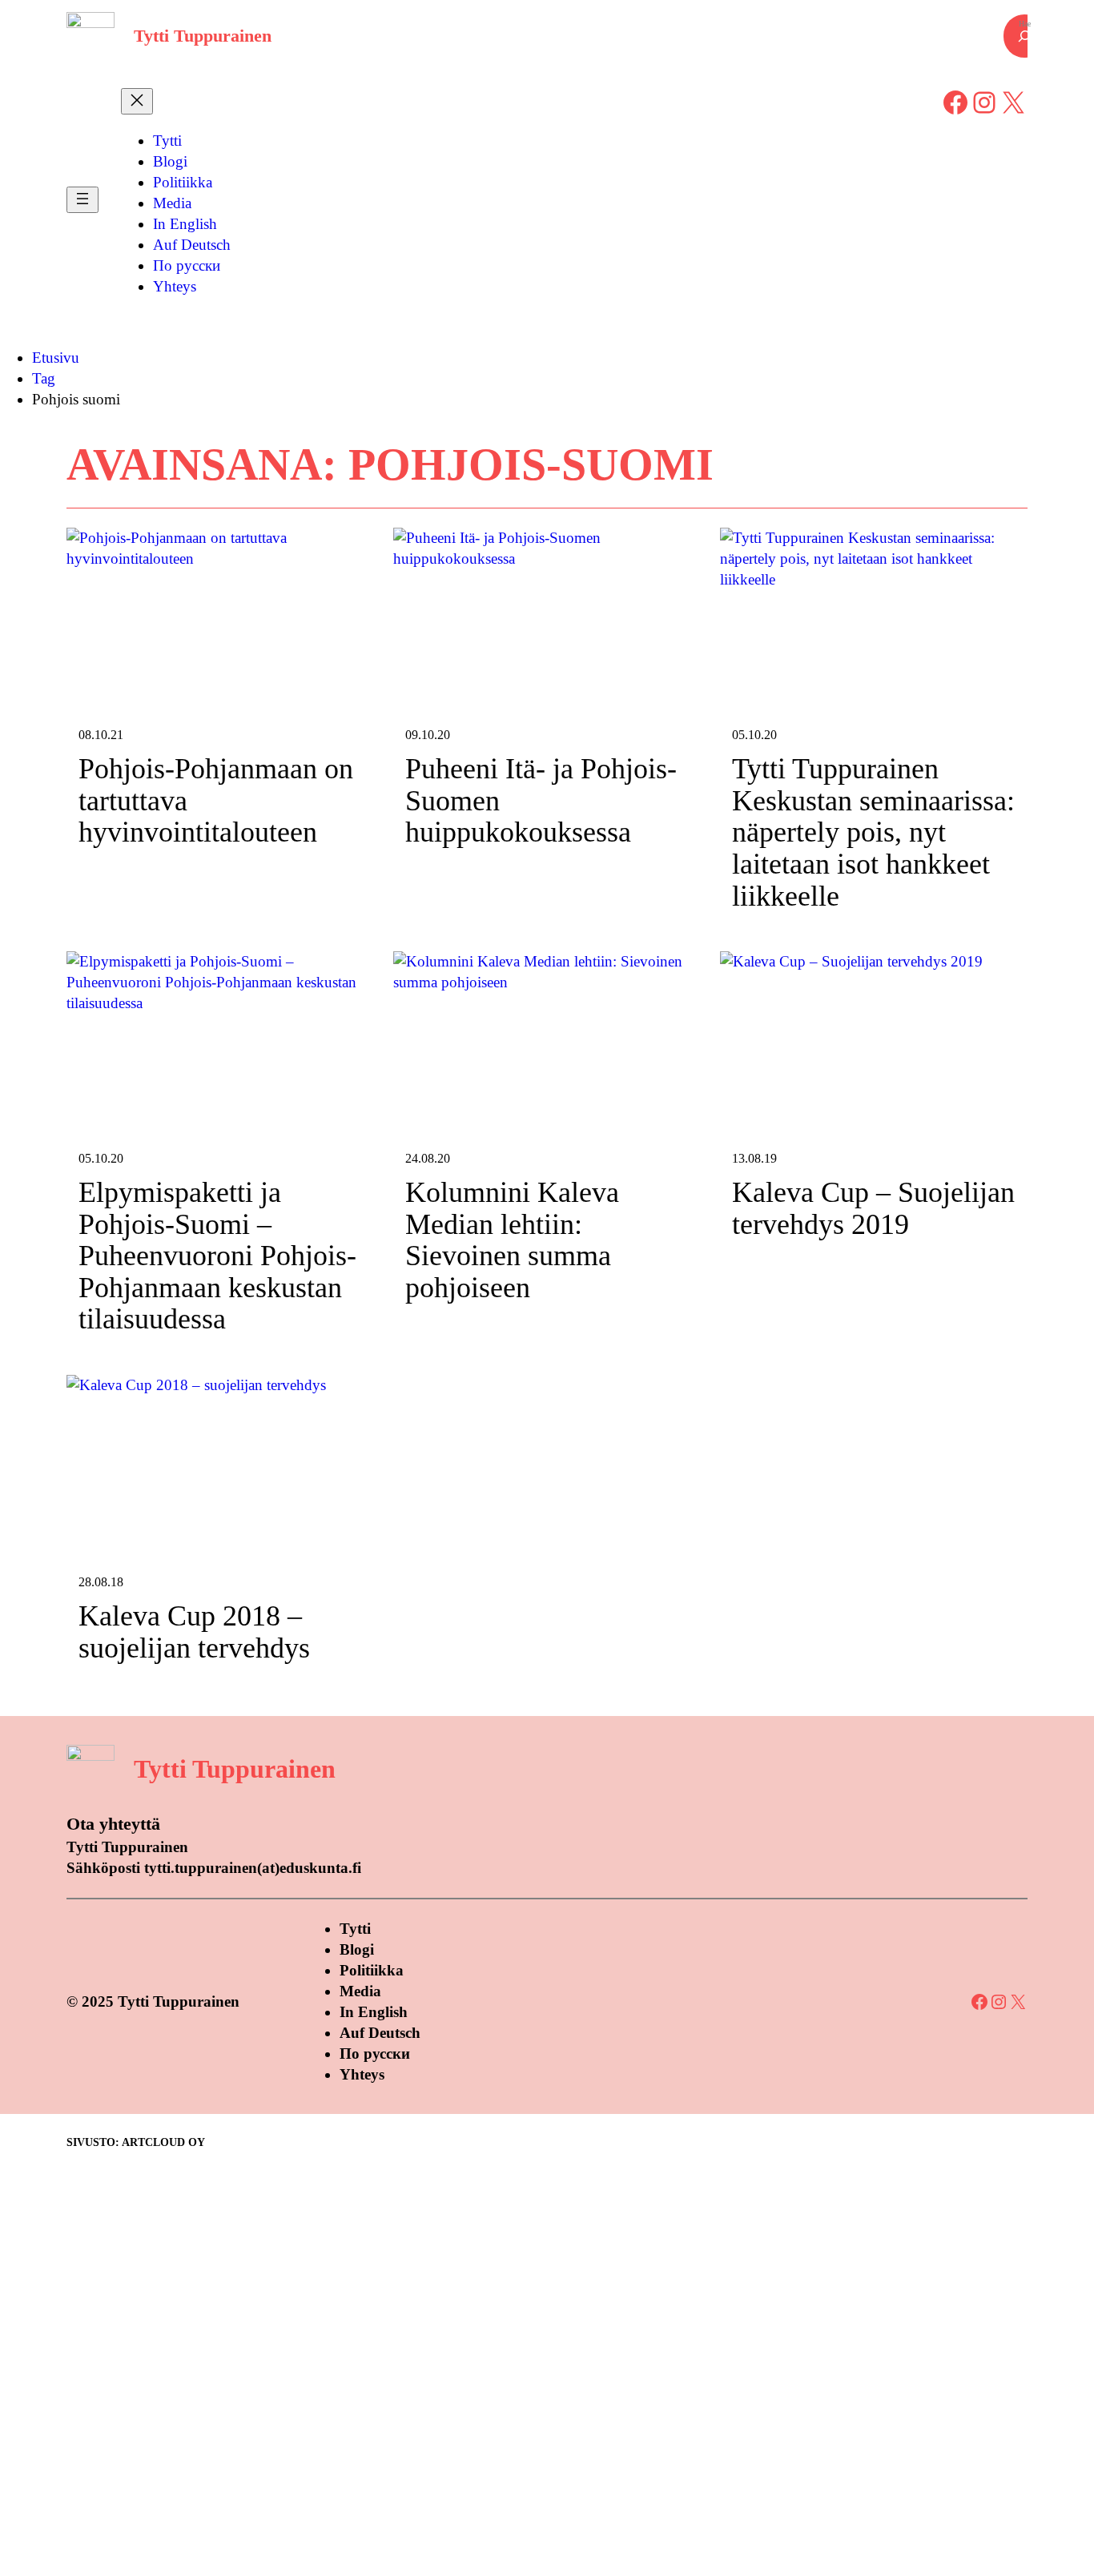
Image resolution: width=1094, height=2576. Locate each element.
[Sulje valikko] (137, 101)
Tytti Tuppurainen (203, 36)
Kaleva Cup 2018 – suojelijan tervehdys (194, 1632)
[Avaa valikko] (82, 200)
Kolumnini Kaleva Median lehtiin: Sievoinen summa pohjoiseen (512, 1240)
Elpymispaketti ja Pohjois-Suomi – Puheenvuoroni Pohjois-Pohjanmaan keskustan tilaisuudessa (217, 1256)
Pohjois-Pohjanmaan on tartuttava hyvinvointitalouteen (216, 801)
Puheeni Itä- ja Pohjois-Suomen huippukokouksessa (541, 801)
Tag (44, 378)
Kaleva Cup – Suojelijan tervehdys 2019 (873, 1209)
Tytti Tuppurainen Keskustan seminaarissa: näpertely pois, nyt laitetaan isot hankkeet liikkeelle (873, 832)
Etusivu (56, 358)
